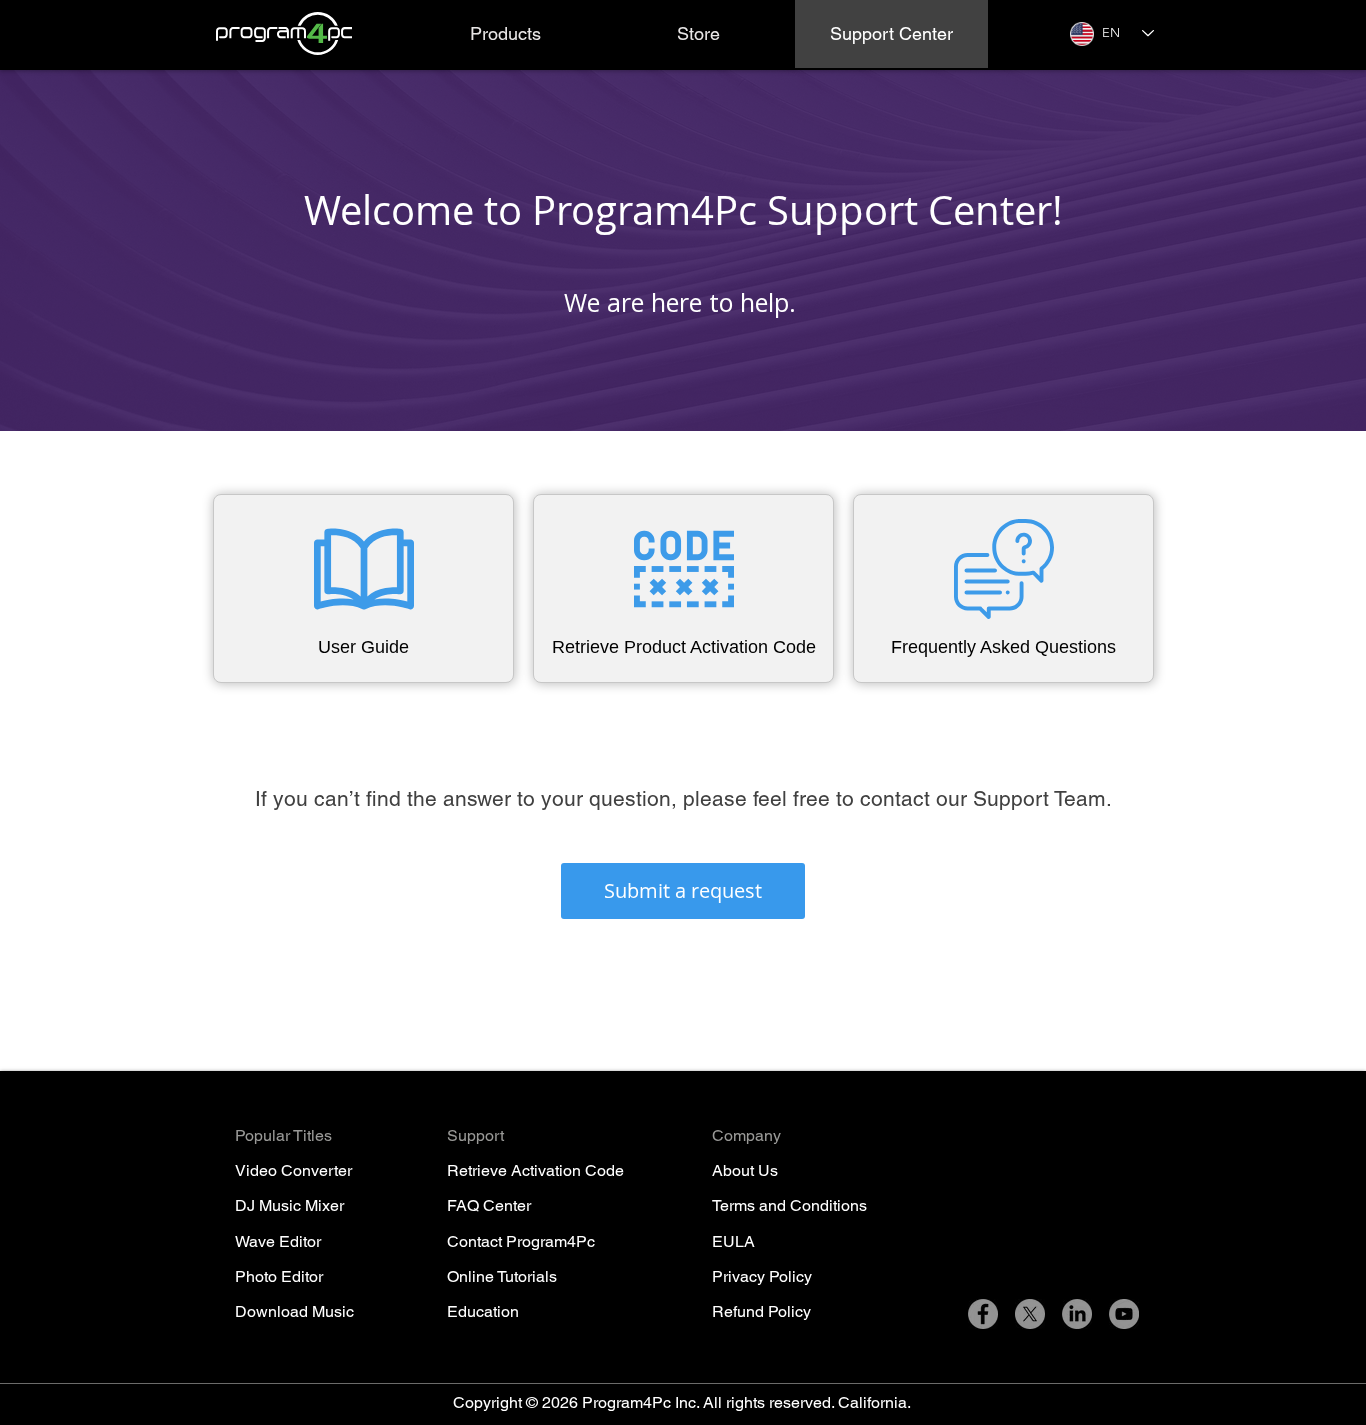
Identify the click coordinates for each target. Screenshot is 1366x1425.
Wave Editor (278, 1241)
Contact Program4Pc (521, 1241)
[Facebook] (983, 1314)
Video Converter (293, 1170)
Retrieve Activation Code (535, 1170)
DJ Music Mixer (289, 1205)
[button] (505, 34)
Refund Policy (761, 1311)
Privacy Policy (762, 1276)
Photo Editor (279, 1276)
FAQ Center (489, 1205)
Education (483, 1311)
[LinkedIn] (1077, 1314)
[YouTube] (1124, 1314)
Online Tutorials (502, 1276)
